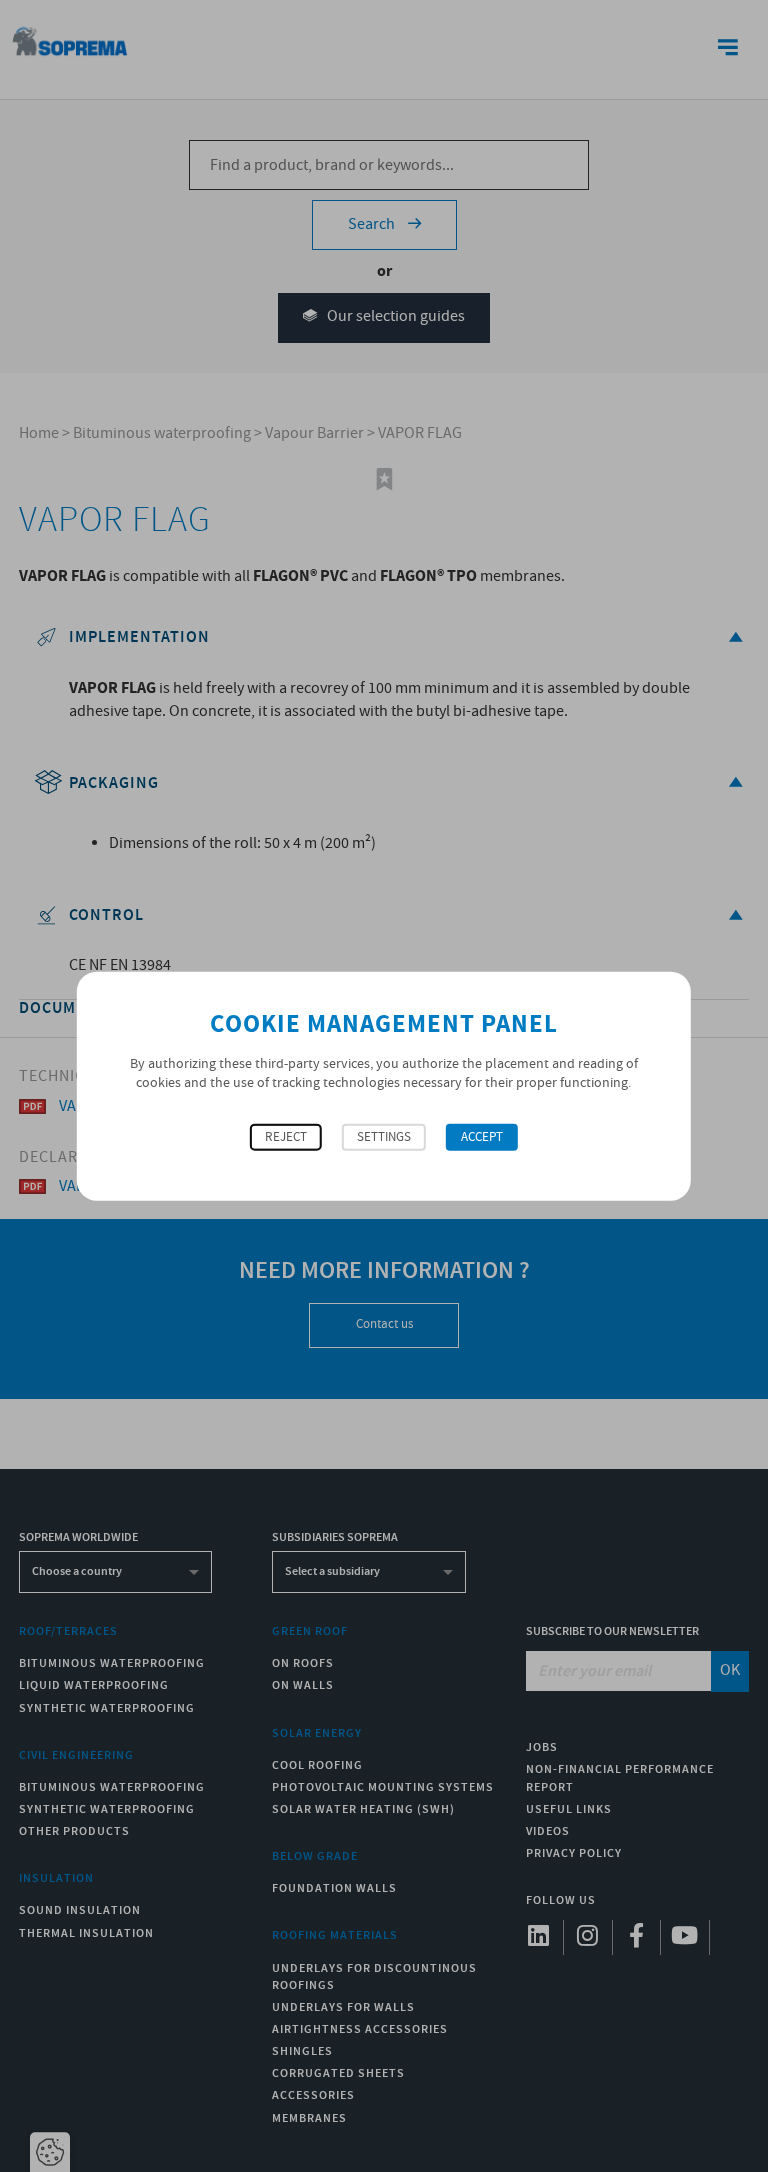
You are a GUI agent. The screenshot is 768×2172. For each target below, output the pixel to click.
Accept (482, 1136)
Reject (286, 1136)
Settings (384, 1136)
